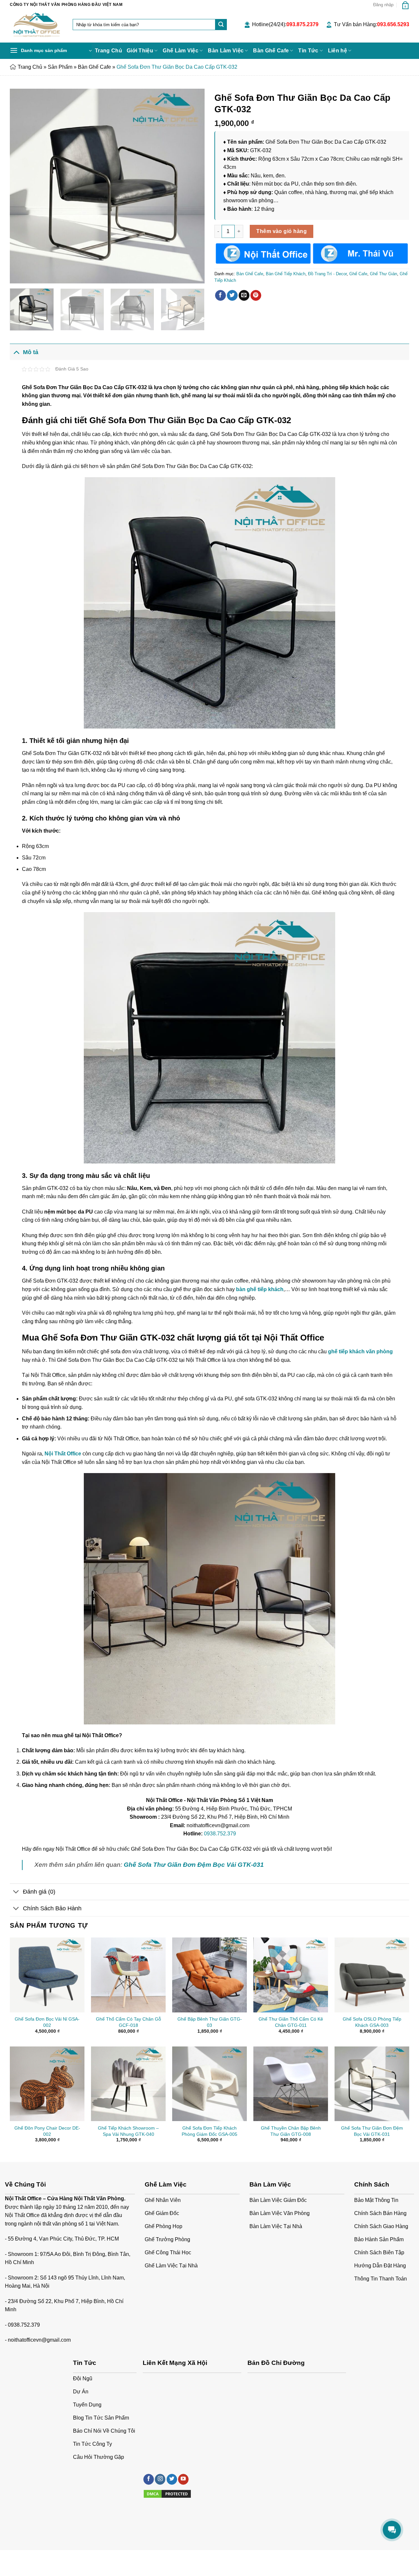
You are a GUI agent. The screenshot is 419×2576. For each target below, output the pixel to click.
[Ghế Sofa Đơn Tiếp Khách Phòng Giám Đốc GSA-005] (209, 2084)
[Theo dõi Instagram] (160, 2479)
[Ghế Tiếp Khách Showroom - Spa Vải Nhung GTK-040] (128, 2084)
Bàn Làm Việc (226, 51)
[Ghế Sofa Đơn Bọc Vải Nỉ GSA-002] (47, 1975)
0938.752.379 (220, 1834)
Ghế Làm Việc (181, 51)
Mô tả (31, 352)
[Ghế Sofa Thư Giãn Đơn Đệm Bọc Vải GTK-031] (372, 2084)
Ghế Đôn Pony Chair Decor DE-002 (47, 2131)
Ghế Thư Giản (383, 274)
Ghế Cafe (358, 274)
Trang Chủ (109, 51)
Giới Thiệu (140, 51)
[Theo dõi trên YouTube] (183, 2479)
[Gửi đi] (221, 25)
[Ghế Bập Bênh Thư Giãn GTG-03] (209, 1975)
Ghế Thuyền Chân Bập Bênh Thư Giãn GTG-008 (291, 2131)
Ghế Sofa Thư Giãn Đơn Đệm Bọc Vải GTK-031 (372, 2131)
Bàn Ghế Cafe (271, 51)
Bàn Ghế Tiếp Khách (286, 274)
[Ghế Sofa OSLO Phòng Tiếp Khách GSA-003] (372, 1975)
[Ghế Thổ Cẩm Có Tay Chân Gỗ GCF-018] (128, 1975)
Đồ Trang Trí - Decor (327, 274)
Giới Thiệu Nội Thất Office (35, 2557)
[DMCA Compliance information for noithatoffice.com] (167, 2493)
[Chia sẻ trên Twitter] (232, 296)
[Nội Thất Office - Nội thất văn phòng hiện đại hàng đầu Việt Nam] (36, 26)
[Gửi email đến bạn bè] (244, 296)
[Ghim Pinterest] (256, 296)
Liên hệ (337, 51)
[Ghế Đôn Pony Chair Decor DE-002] (47, 2084)
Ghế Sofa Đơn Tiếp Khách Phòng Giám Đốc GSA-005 (209, 2131)
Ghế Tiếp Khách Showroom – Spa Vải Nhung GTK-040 (128, 2131)
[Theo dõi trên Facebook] (149, 2479)
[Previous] (22, 186)
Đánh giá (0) (39, 1892)
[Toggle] (16, 352)
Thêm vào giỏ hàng (282, 231)
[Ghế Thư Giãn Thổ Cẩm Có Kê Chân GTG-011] (291, 1975)
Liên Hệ (73, 2557)
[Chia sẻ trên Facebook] (220, 296)
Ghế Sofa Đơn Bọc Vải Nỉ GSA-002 (47, 2022)
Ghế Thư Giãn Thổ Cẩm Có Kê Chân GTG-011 (291, 2022)
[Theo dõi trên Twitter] (172, 2479)
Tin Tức (308, 51)
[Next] (192, 186)
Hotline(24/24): (285, 24)
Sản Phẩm (60, 67)
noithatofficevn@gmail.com (39, 2340)
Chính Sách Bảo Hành (52, 1908)
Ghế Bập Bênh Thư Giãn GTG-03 (210, 2022)
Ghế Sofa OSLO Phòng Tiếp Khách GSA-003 (372, 2022)
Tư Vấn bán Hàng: (372, 24)
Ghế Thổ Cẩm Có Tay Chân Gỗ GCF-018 (128, 2022)
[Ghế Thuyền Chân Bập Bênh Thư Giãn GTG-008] (291, 2084)
